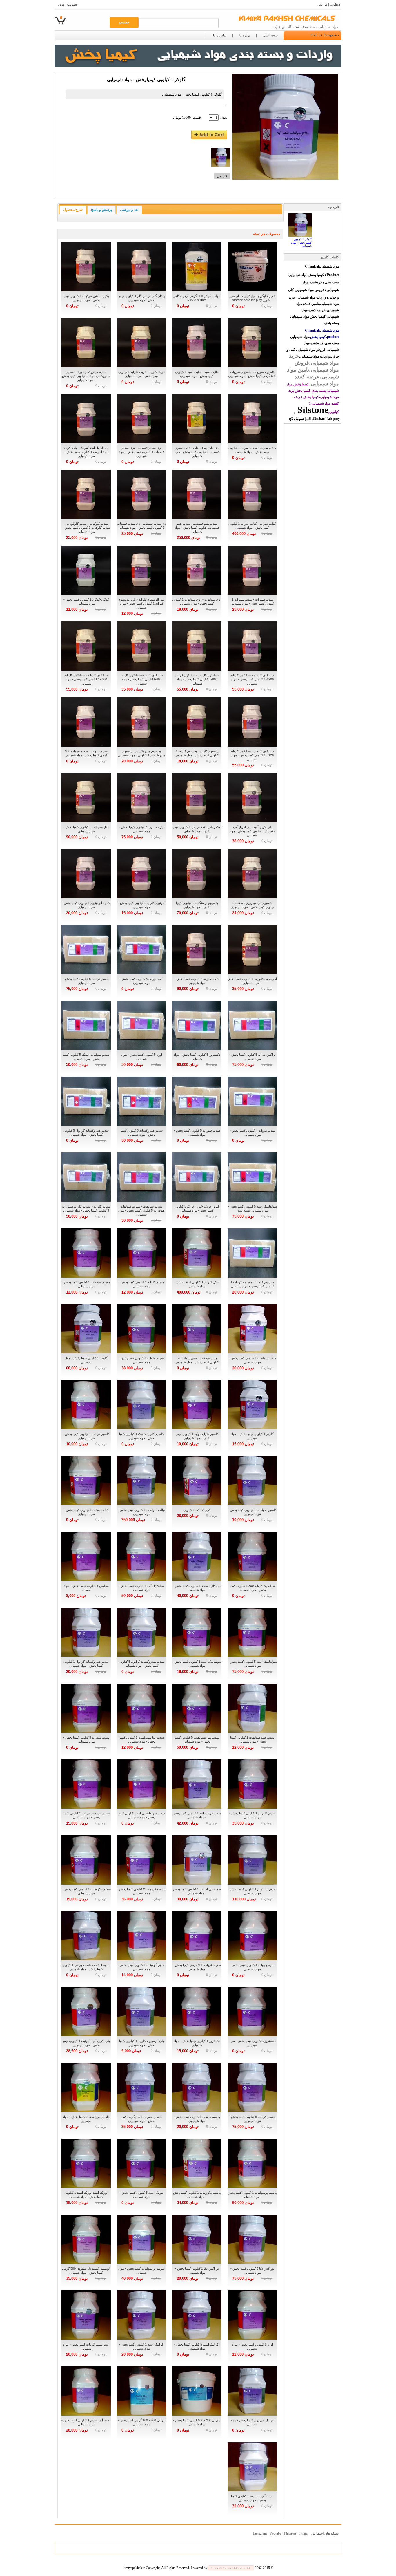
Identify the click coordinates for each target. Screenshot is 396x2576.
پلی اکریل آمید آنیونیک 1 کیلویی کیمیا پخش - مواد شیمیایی (86, 2043)
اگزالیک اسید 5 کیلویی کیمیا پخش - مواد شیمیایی (197, 2346)
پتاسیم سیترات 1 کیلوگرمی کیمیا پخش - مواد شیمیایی (141, 2119)
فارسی (322, 4)
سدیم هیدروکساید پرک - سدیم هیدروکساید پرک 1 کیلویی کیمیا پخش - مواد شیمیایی (86, 376)
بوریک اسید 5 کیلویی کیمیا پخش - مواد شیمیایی (141, 2195)
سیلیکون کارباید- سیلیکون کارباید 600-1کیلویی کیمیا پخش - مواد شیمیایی (142, 679)
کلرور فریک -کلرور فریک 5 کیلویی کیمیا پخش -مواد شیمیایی (197, 1208)
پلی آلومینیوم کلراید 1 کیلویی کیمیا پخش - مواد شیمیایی (141, 2043)
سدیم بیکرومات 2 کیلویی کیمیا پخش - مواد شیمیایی (142, 1891)
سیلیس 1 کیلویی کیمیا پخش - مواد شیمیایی (86, 1588)
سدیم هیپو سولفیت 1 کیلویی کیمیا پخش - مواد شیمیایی (252, 1739)
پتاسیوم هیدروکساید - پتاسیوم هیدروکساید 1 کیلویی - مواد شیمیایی (142, 753)
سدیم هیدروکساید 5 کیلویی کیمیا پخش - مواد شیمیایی (142, 1133)
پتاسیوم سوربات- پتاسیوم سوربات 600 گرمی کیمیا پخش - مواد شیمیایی (252, 374)
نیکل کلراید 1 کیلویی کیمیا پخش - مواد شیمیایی (197, 1284)
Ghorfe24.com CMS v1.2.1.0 (231, 2568)
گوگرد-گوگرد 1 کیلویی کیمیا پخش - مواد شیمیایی (86, 601)
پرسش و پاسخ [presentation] (101, 210)
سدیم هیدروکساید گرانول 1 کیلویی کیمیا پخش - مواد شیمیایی (86, 1664)
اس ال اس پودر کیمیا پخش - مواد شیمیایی (252, 2422)
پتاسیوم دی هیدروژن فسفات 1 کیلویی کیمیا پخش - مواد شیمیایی (252, 905)
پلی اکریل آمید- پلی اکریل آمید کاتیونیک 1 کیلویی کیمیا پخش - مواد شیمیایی (252, 831)
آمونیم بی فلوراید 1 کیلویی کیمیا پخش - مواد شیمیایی (252, 981)
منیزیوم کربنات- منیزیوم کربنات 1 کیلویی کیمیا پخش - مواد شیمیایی (252, 1284)
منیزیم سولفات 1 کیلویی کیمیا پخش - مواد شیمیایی (86, 1284)
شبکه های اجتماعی (325, 2533)
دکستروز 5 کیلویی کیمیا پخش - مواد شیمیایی (197, 1057)
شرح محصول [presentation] (73, 210)
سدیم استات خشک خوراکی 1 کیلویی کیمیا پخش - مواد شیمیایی (86, 1967)
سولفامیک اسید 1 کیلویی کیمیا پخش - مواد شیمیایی (197, 1664)
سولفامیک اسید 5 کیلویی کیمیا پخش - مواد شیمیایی (252, 1664)
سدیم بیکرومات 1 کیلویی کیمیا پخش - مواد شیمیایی (86, 1891)
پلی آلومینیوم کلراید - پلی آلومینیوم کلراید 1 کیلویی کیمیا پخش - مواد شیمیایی (141, 603)
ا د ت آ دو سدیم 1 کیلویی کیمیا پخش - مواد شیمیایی (86, 2422)
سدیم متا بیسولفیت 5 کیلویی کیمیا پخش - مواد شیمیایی (197, 1739)
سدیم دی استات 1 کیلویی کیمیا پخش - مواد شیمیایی (197, 1891)
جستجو (124, 22)
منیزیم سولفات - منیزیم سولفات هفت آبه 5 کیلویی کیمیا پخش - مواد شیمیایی (141, 1210)
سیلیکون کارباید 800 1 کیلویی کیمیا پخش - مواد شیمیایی (252, 1588)
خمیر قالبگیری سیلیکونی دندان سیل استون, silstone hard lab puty (252, 298)
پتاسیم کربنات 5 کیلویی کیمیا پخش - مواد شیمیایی (86, 981)
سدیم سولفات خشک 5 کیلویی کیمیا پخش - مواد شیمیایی (86, 1057)
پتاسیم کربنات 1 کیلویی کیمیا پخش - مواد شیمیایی (197, 2119)
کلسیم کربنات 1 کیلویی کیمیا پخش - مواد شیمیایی (86, 1436)
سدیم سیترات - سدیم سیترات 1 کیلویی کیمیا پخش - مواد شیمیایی (252, 601)
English (335, 4)
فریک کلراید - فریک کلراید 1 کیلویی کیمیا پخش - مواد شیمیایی (141, 374)
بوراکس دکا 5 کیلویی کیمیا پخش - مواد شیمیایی (252, 2271)
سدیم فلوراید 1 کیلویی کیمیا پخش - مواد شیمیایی (252, 1815)
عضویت (72, 4)
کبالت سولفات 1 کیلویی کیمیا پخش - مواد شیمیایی (141, 1512)
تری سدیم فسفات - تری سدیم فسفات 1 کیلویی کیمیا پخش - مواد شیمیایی (141, 452)
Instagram (260, 2533)
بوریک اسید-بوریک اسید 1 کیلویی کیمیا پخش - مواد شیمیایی (86, 2195)
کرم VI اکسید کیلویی (197, 1510)
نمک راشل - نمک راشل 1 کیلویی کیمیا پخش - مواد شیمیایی (197, 829)
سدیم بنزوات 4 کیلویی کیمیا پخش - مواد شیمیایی (252, 1133)
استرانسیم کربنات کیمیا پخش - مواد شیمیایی (86, 2346)
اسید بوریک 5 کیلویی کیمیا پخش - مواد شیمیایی (141, 981)
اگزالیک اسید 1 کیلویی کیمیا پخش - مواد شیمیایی (141, 2346)
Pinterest (290, 2533)
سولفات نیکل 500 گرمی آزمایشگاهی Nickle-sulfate (197, 298)
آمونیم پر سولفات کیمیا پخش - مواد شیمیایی (141, 2271)
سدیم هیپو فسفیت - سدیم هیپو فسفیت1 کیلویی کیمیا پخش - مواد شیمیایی (197, 528)
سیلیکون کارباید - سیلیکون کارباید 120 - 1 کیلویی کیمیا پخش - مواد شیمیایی (252, 755)
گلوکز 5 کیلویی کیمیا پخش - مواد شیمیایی (86, 1360)
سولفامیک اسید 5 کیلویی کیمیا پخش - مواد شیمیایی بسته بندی (252, 1208)
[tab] (73, 210)
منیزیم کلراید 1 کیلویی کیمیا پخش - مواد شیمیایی (142, 1284)
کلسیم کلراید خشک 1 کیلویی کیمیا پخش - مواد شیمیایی (141, 1436)
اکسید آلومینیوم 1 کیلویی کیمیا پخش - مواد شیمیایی (86, 905)
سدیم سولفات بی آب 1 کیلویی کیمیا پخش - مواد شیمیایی (86, 1815)
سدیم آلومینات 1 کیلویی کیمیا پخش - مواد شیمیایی (141, 1967)
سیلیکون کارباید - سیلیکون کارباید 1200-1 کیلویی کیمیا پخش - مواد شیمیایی (252, 679)
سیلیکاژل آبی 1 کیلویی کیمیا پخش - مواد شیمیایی (141, 1588)
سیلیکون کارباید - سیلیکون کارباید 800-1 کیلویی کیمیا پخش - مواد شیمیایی (197, 679)
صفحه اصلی (270, 35)
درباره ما (245, 35)
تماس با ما (220, 35)
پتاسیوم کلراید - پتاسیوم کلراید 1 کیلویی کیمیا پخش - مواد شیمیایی (197, 753)
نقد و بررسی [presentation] (129, 210)
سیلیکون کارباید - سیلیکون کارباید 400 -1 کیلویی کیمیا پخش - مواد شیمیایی (86, 679)
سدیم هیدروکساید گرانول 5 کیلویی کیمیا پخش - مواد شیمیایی (86, 1133)
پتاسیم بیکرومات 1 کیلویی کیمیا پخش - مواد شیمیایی (197, 2195)
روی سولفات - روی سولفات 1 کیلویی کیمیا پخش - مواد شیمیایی (197, 601)
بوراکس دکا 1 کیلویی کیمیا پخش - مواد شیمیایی (197, 2271)
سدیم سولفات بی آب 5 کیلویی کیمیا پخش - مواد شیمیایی (142, 1815)
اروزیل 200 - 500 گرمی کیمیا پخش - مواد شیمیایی (197, 2422)
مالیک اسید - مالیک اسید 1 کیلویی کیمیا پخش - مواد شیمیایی (197, 374)
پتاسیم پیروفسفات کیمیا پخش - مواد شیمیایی (86, 2119)
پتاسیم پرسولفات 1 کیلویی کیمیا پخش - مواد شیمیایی (252, 2195)
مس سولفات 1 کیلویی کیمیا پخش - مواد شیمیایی (142, 1360)
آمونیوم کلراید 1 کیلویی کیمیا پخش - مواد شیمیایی (142, 905)
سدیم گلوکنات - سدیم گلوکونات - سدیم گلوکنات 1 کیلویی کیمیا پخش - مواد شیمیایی (86, 528)
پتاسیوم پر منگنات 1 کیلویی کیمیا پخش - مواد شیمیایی (197, 905)
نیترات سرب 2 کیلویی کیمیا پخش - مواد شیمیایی (142, 829)
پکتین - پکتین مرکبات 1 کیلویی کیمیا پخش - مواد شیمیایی (86, 298)
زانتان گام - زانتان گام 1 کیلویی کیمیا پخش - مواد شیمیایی (142, 298)
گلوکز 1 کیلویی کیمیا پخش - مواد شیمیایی (252, 1436)
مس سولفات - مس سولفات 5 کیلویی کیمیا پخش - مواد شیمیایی (197, 1360)
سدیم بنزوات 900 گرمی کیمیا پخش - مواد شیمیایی (197, 1967)
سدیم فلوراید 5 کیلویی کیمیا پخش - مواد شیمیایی (197, 1133)
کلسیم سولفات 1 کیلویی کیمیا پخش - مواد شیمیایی (252, 1512)
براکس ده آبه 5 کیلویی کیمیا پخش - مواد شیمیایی (252, 1057)
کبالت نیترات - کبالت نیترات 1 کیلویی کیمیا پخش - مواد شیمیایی (252, 526)
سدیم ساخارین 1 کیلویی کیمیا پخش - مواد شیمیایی (252, 1891)
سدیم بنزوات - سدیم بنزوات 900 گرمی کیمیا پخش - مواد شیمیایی (86, 753)
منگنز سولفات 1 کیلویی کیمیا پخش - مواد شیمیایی (252, 1360)
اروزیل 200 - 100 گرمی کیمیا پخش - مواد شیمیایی (141, 2422)
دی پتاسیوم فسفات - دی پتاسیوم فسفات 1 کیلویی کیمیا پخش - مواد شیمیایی (197, 452)
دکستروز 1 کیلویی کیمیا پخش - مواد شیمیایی (197, 2043)
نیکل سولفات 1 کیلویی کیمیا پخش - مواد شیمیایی (86, 829)
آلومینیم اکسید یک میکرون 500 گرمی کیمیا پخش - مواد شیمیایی (86, 2271)
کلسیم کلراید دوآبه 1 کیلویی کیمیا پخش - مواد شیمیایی (197, 1436)
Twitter (304, 2533)
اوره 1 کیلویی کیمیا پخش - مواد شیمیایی (252, 2346)
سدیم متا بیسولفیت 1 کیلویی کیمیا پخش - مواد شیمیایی (142, 1739)
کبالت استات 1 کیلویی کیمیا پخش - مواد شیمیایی (86, 1512)
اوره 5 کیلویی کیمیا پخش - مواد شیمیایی (142, 1057)
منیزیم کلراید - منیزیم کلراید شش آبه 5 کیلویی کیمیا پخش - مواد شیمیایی (86, 1208)
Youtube (275, 2533)
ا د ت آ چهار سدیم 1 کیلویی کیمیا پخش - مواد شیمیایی (252, 2498)
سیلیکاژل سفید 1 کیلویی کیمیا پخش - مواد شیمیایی (197, 1588)
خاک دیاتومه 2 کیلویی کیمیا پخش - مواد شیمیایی (197, 981)
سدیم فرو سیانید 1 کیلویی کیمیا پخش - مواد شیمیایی (197, 1815)
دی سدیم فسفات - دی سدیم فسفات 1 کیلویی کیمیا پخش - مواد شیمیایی (141, 526)
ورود (61, 4)
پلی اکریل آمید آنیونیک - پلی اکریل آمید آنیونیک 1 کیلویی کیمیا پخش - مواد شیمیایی (86, 452)
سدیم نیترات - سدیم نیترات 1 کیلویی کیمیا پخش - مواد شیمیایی (252, 450)
